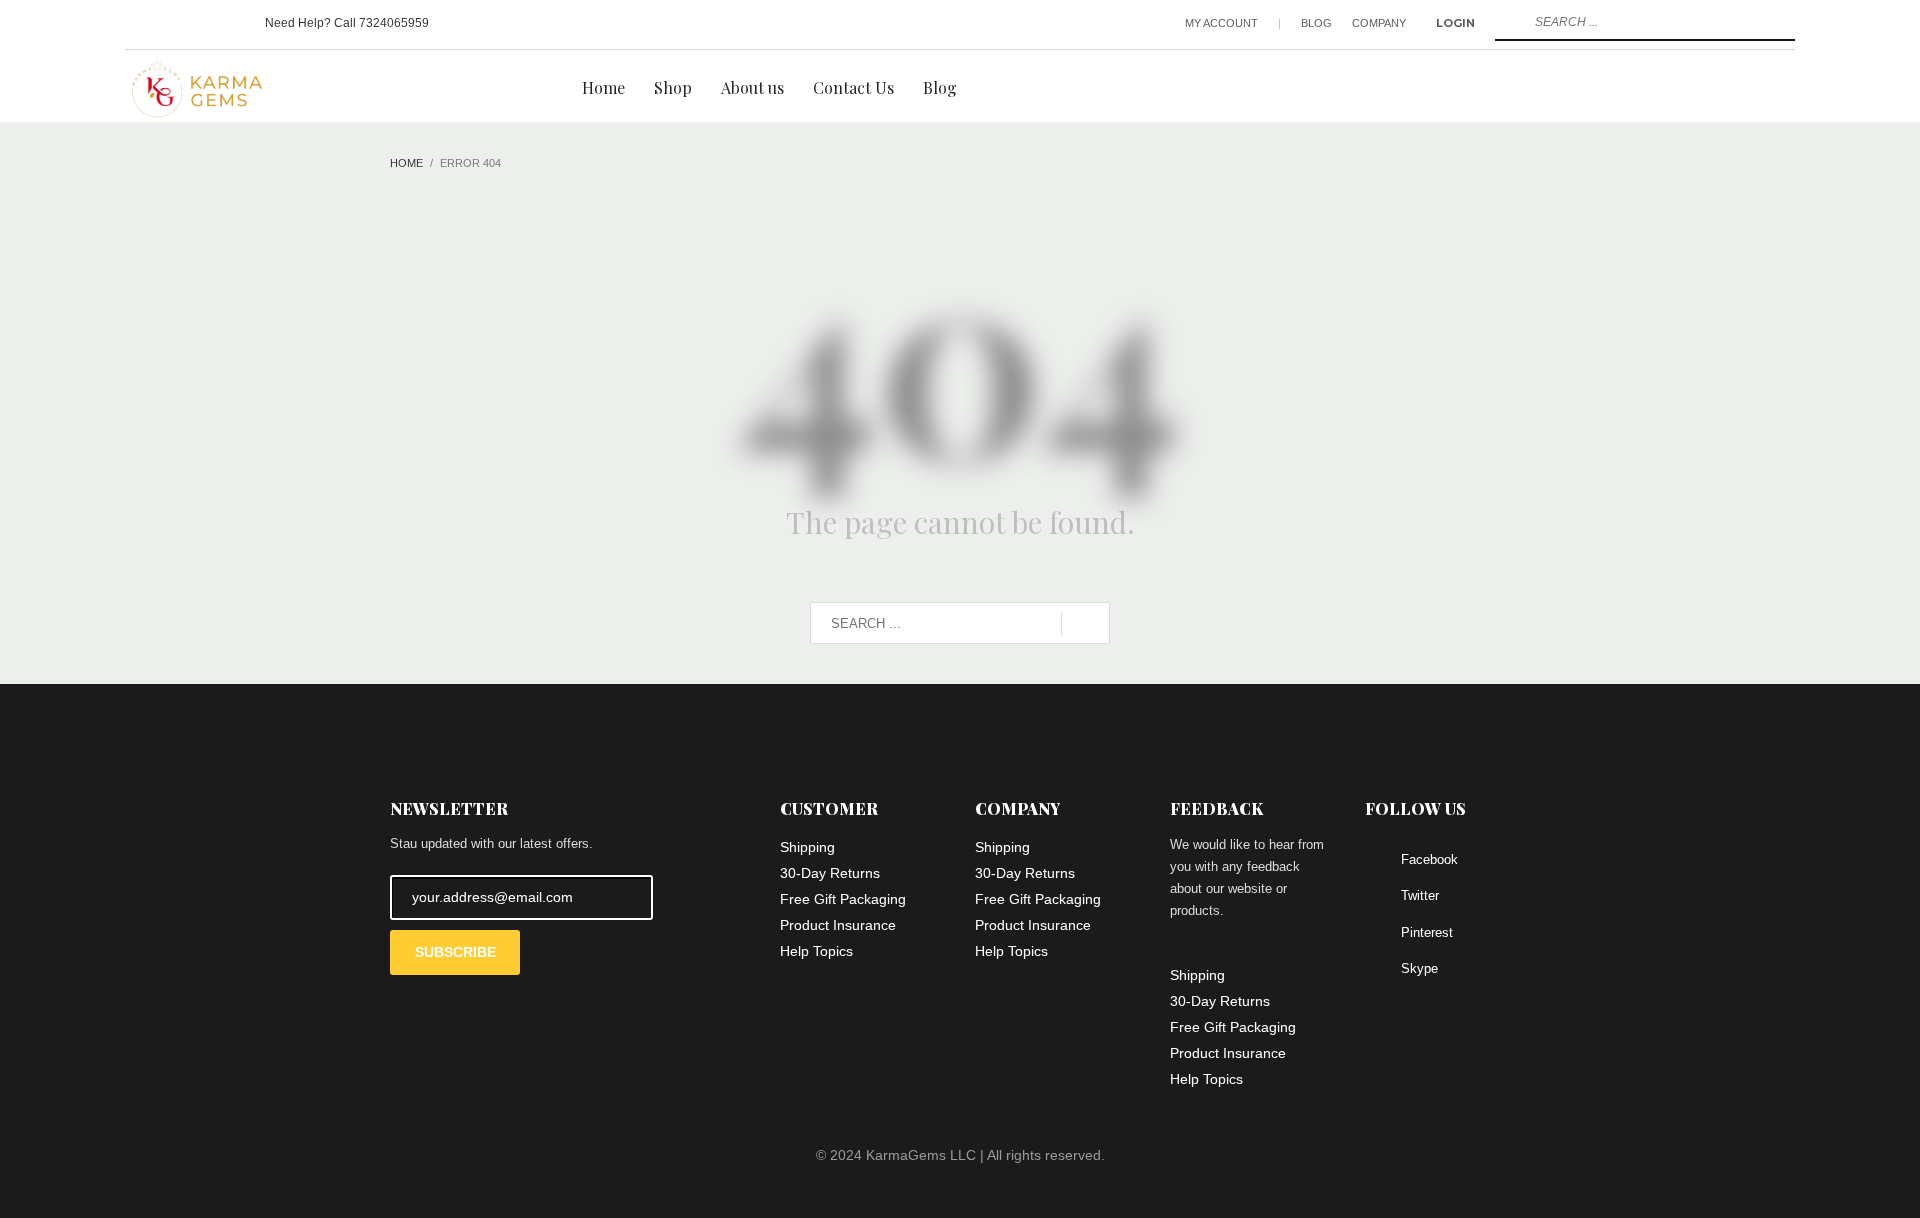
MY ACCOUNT (1221, 23)
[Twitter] (170, 23)
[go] (1508, 22)
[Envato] (230, 23)
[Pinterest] (200, 23)
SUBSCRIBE (455, 952)
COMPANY (1379, 23)
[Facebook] (140, 23)
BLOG (1316, 23)
